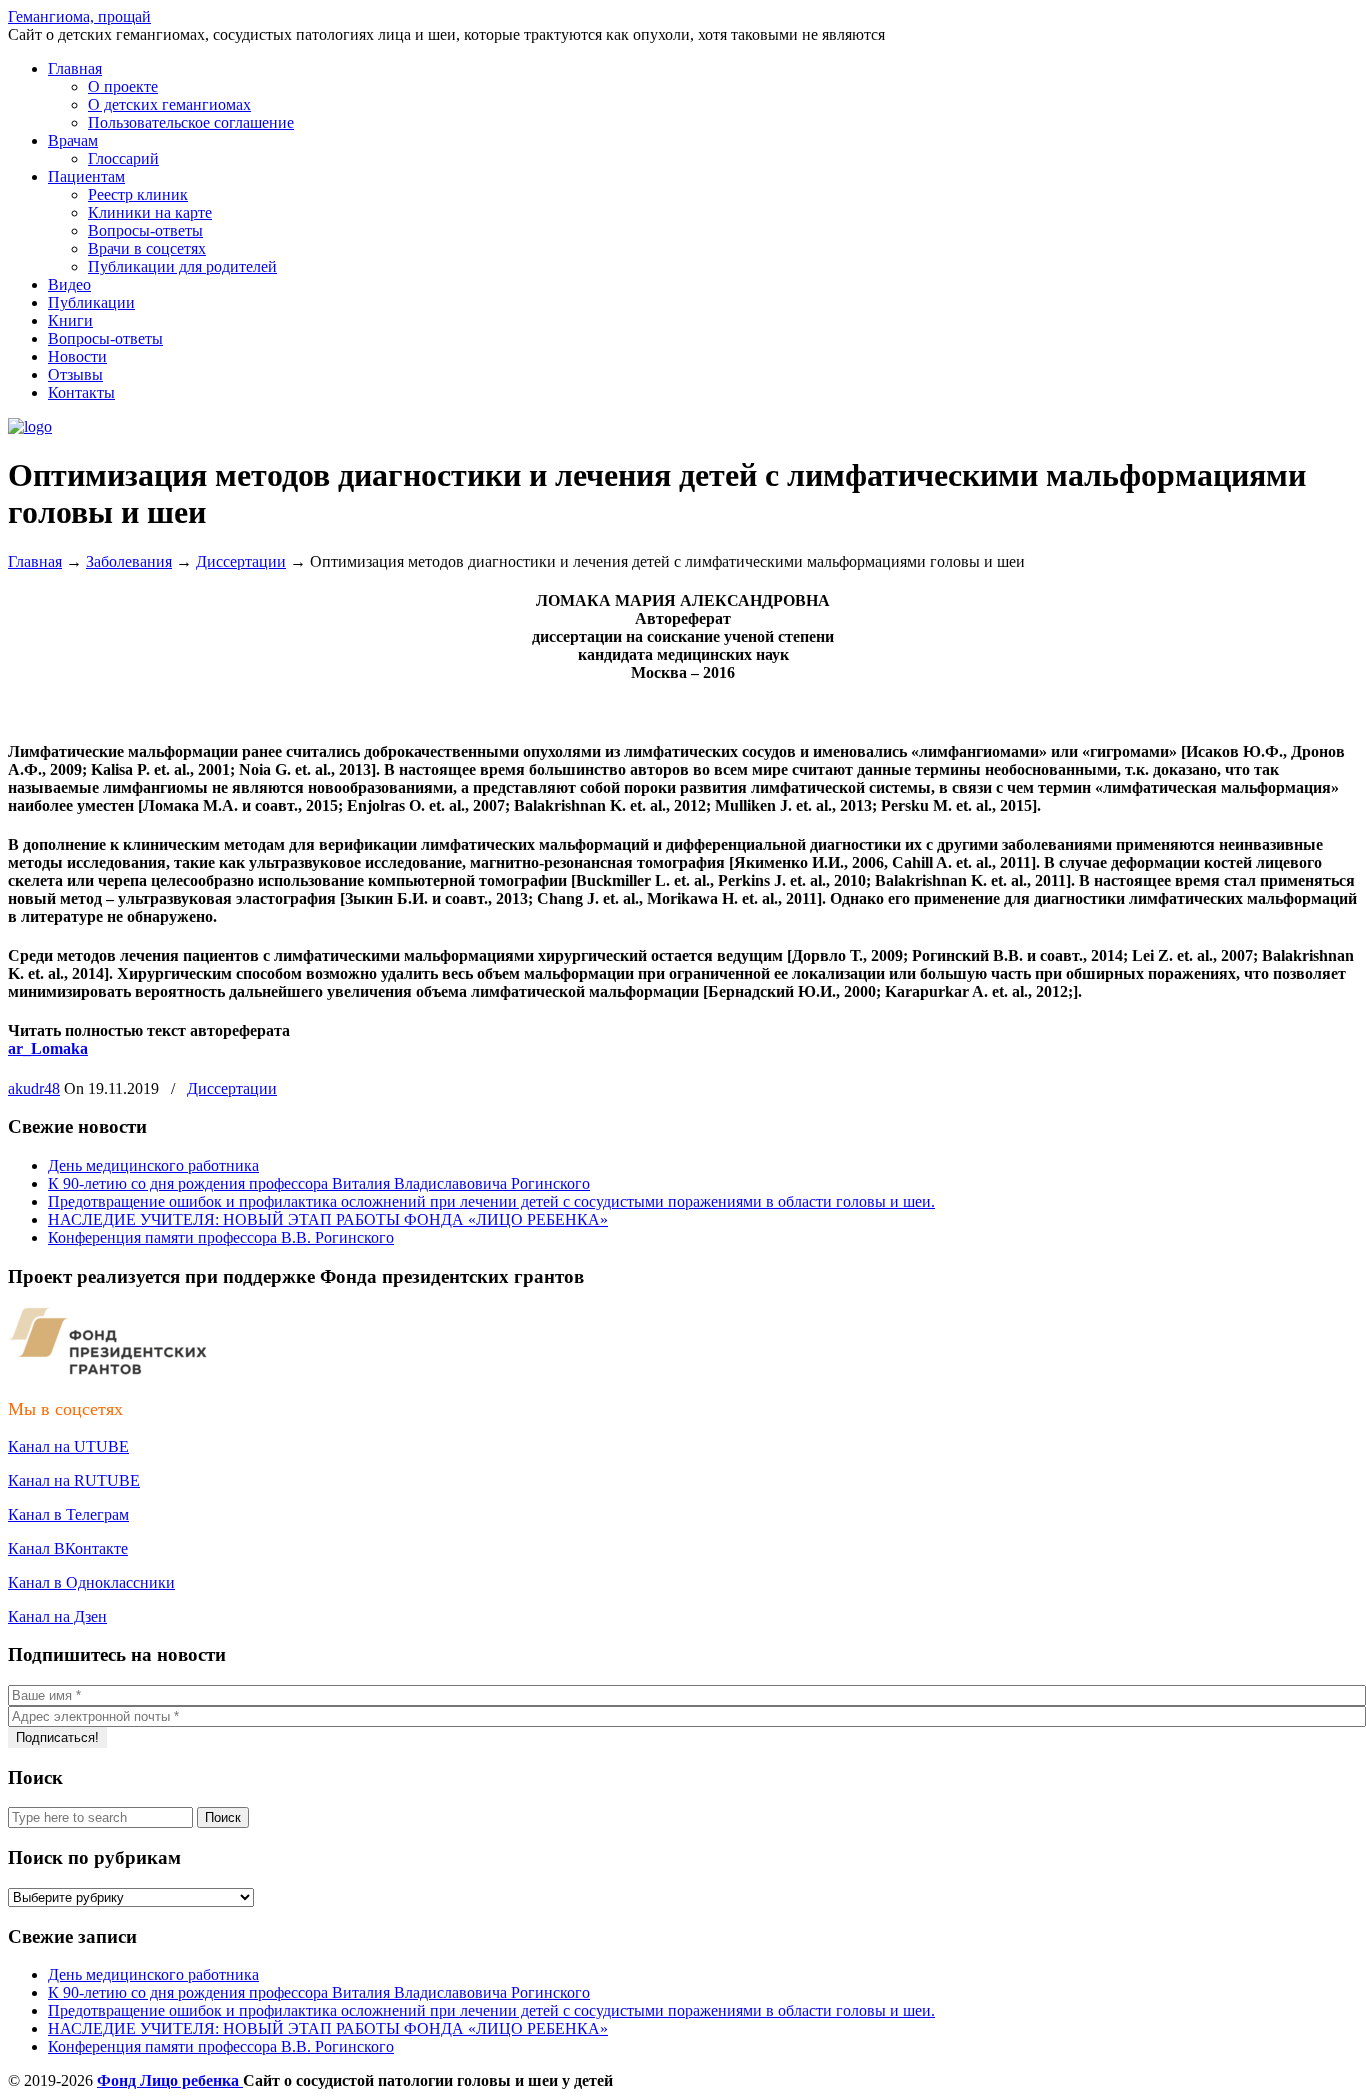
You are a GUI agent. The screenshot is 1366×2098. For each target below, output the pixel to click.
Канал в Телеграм (68, 1514)
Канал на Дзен (57, 1616)
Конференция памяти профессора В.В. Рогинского (221, 1237)
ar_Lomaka (48, 1048)
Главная (35, 561)
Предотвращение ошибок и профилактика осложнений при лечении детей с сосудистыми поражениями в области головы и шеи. (491, 1201)
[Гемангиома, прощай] (30, 426)
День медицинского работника (153, 1165)
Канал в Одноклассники (91, 1582)
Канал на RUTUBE (74, 1480)
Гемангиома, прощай (79, 16)
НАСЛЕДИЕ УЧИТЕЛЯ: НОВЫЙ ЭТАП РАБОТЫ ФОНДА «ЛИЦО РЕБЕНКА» (328, 1219)
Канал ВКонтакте (68, 1548)
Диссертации (241, 561)
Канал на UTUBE (68, 1446)
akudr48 (34, 1088)
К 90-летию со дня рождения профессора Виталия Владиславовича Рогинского (319, 1183)
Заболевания (129, 561)
